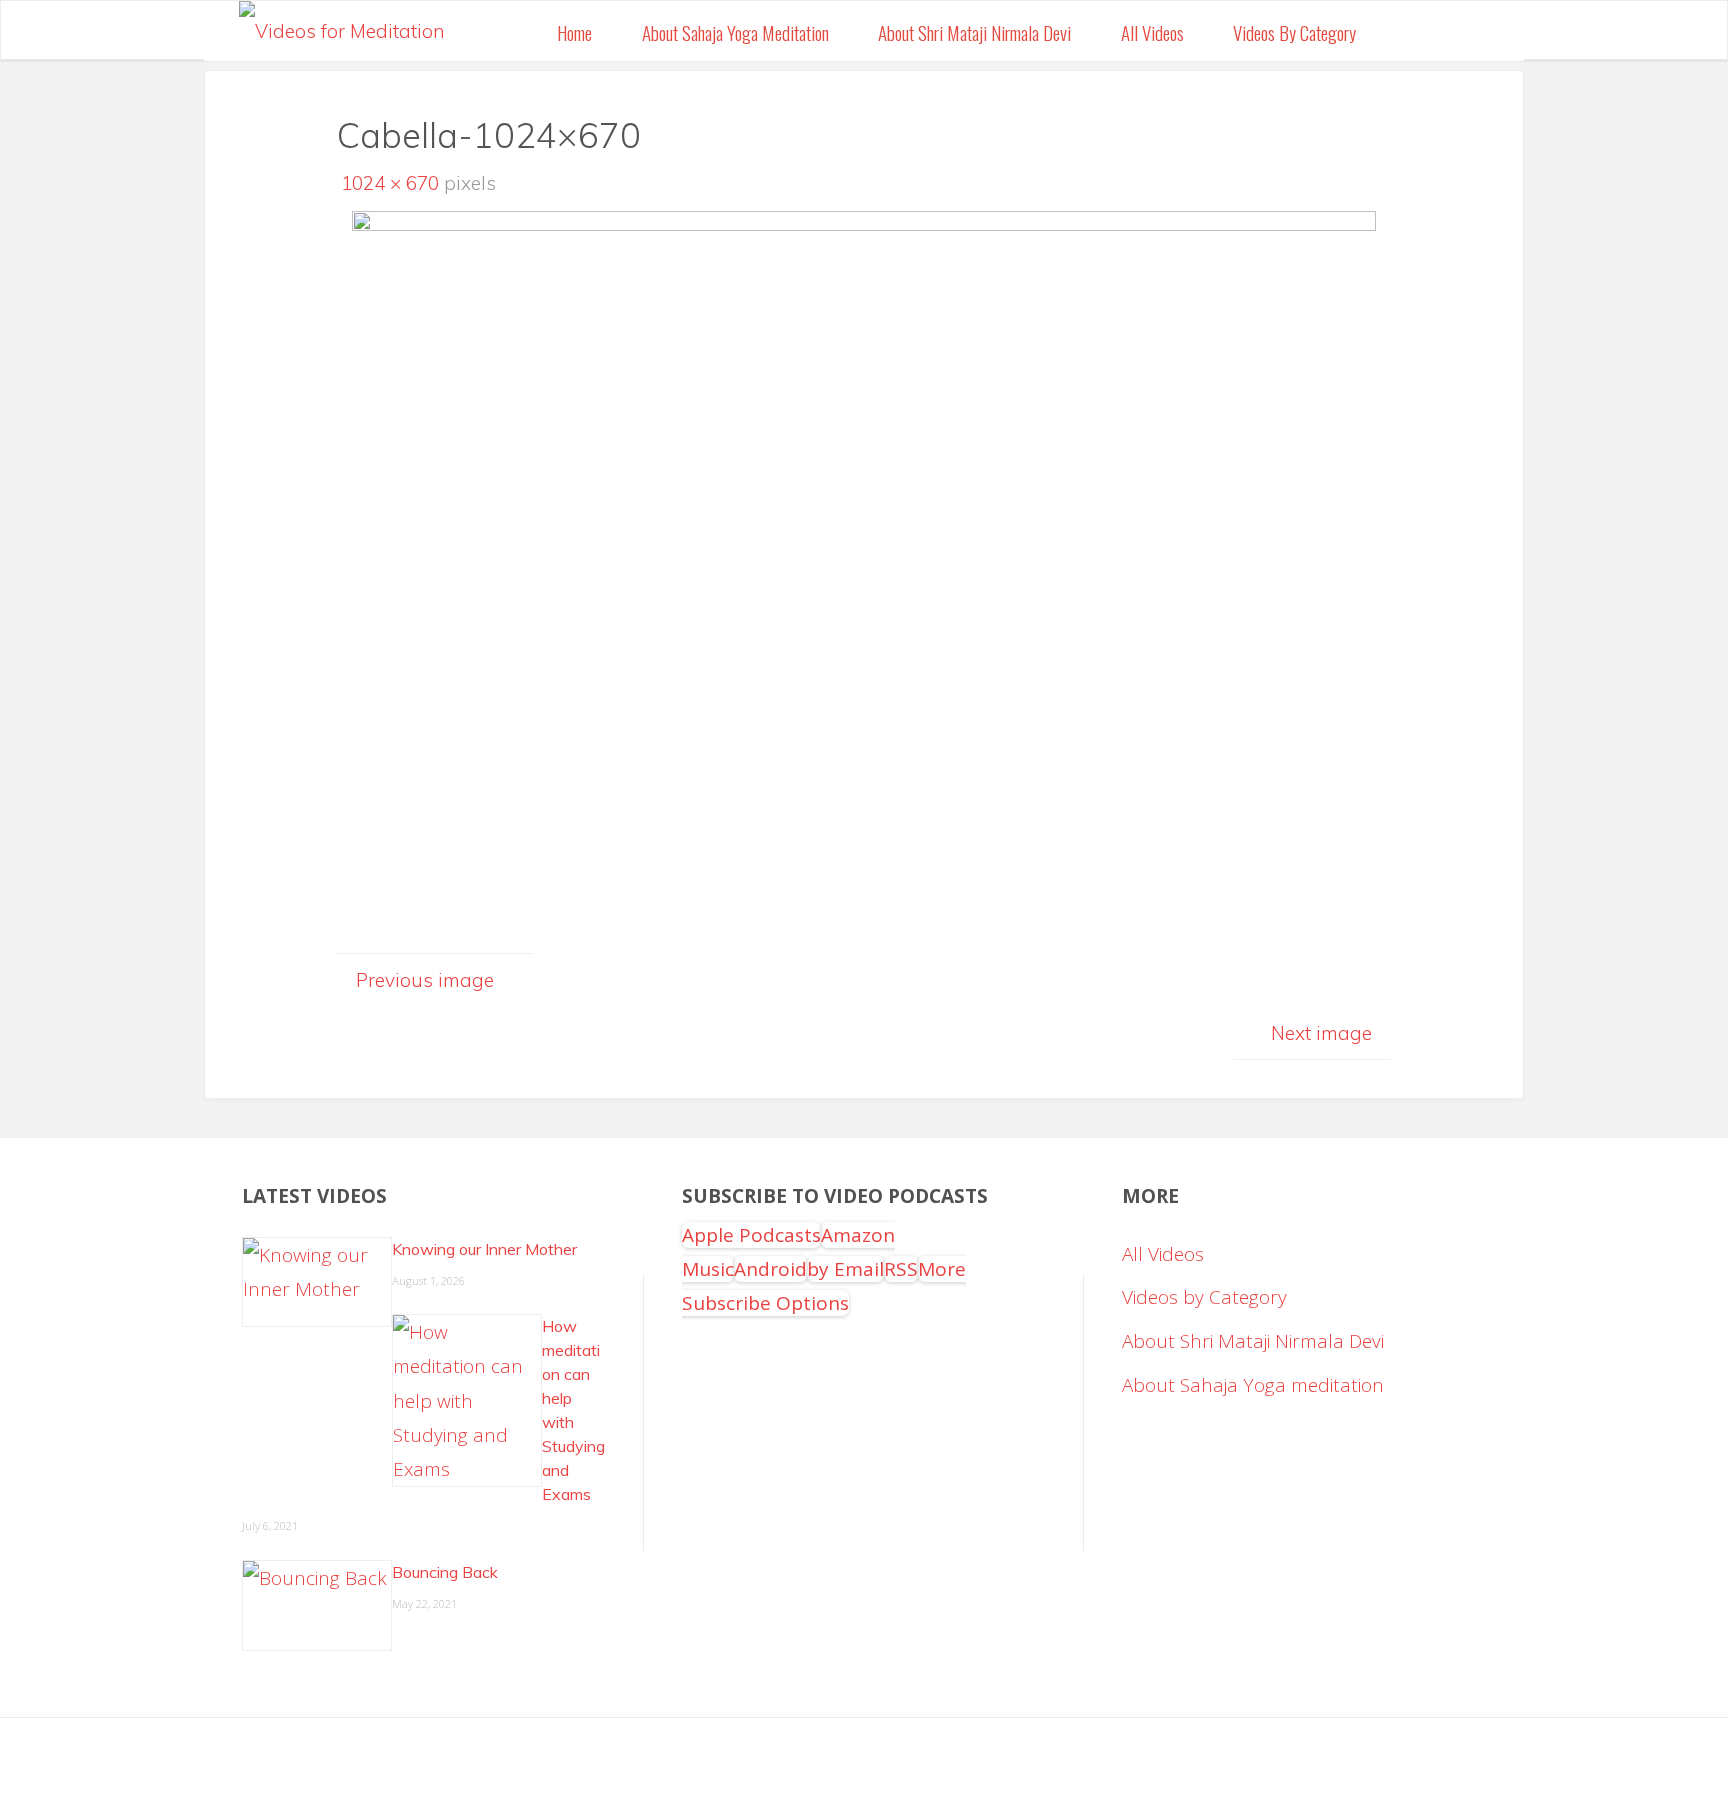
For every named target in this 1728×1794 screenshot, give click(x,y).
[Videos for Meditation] (342, 25)
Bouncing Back (445, 1572)
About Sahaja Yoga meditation (1253, 1385)
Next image (1321, 1033)
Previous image (425, 980)
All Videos (1163, 1254)
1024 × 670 (392, 183)
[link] (1404, 31)
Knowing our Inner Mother (484, 1249)
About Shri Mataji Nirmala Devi (1253, 1341)
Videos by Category (1204, 1297)
